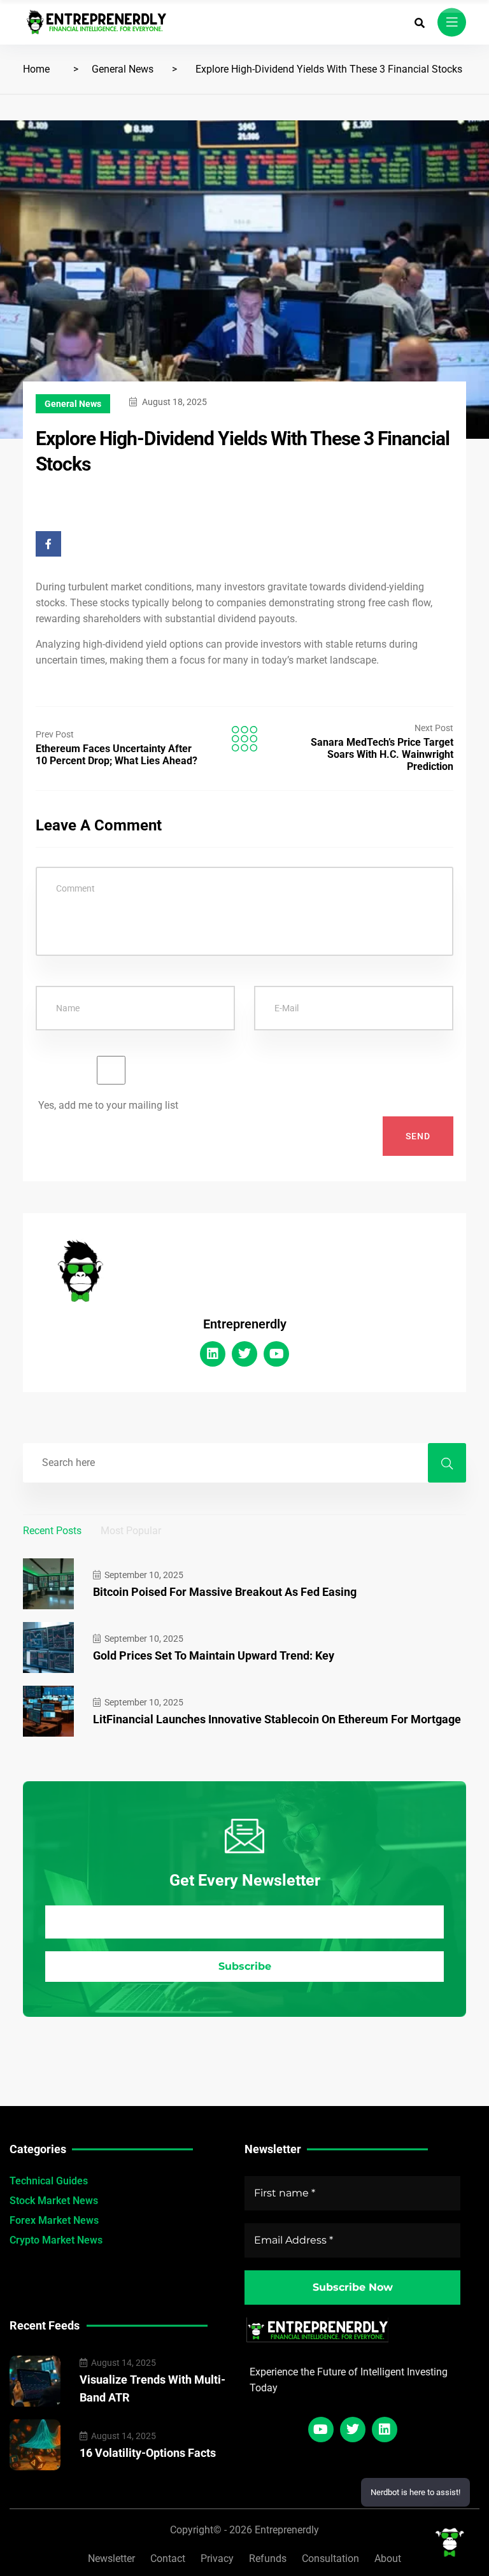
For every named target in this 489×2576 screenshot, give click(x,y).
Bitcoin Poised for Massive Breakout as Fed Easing (225, 1592)
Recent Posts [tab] (52, 1531)
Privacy (217, 2558)
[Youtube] (276, 1354)
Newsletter (111, 2558)
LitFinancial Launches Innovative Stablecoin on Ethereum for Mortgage (277, 1719)
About (388, 2558)
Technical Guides (49, 2181)
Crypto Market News (56, 2240)
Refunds (268, 2558)
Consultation (330, 2558)
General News (123, 69)
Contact (168, 2558)
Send (418, 1136)
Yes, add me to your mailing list (107, 1105)
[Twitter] (244, 1354)
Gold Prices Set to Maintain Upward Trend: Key (214, 1655)
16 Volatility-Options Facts (148, 2453)
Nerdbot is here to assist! (415, 2492)
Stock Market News (54, 2201)
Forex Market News (54, 2220)
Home (36, 69)
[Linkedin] (213, 1354)
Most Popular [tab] (131, 1531)
